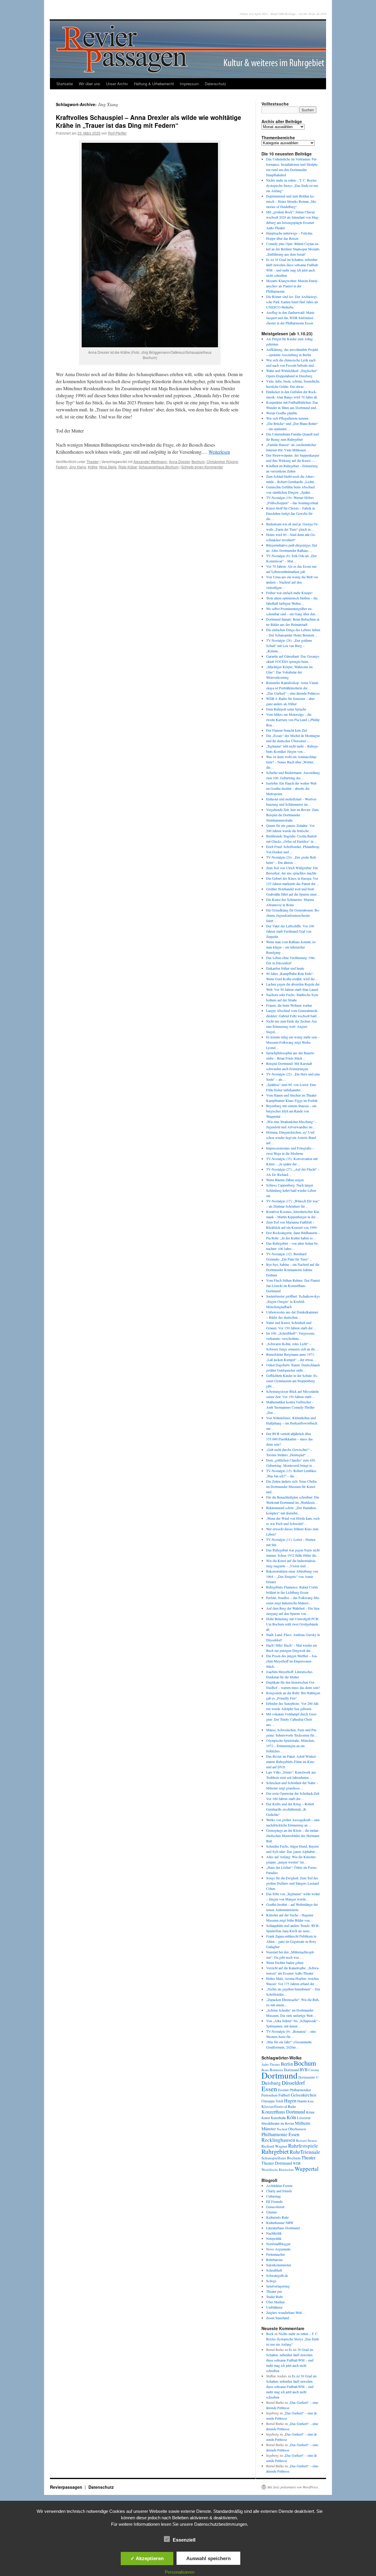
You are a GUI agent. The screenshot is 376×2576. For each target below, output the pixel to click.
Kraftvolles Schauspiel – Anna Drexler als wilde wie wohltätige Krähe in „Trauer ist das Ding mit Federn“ (148, 121)
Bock (270, 2334)
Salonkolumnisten (279, 2265)
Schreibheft (274, 2270)
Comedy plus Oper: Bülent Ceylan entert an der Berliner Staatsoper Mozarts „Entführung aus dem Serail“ (293, 249)
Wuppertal (307, 2169)
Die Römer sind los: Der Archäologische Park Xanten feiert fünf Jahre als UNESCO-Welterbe (292, 302)
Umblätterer (274, 2307)
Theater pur (274, 2291)
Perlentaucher (276, 2254)
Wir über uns (89, 84)
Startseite (65, 84)
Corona (314, 2070)
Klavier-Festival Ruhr (279, 2106)
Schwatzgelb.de (277, 2275)
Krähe (93, 467)
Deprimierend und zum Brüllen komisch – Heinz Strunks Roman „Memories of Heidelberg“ (292, 201)
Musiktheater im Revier (278, 2123)
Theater (93, 461)
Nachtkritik (274, 2233)
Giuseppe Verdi (272, 2101)
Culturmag (273, 2196)
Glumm (271, 2212)
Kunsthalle (278, 2118)
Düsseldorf (293, 2083)
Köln (291, 2117)
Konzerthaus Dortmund (283, 2112)
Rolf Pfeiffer (117, 133)
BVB (304, 2070)
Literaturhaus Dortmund (283, 2228)
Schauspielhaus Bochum (159, 467)
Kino (311, 2101)
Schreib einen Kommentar (202, 467)
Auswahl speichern (208, 2558)
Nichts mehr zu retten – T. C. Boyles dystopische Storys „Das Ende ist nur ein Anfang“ (292, 185)
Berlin (287, 2064)
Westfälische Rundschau (278, 2169)
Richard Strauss (307, 2140)
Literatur (304, 2118)
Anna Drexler (179, 461)
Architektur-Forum (279, 2186)
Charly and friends (279, 2191)
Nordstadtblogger (278, 2244)
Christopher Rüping (222, 461)
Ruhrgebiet (275, 2151)
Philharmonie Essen (280, 2134)
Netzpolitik (274, 2238)
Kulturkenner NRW (280, 2223)
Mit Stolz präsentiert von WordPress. (293, 2487)
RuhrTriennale (305, 2152)
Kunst (266, 2118)
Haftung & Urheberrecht (154, 84)
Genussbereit (275, 2207)
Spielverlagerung (278, 2286)
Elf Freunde (274, 2201)
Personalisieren (180, 2572)
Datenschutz (215, 84)
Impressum (189, 84)
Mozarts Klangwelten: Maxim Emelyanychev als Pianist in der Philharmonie (292, 286)
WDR (297, 2163)
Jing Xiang (78, 467)
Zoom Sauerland (278, 2318)
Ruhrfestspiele (303, 2146)
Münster (269, 2128)
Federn (62, 467)
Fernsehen (270, 2095)
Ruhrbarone (274, 2260)
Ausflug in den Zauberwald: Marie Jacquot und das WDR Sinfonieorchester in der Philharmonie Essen (290, 318)
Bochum (198, 461)
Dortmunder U (308, 2077)
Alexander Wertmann (150, 461)
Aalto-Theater (271, 2064)
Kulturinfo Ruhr (277, 2217)
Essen (269, 2089)
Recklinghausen (278, 2140)
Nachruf (282, 2129)
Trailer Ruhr (275, 2297)
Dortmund (280, 2075)
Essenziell (184, 2540)
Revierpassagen (67, 2487)
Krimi (310, 2112)
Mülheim (303, 2123)
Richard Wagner (274, 2146)
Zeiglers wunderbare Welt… (286, 2312)
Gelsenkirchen (303, 2095)
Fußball (284, 2095)
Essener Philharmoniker (294, 2090)
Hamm (302, 2101)
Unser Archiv (117, 84)
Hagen (290, 2101)
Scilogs (271, 2281)
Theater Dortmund (277, 2163)
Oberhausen (297, 2129)
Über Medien (275, 2302)
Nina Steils (108, 467)
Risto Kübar (128, 467)
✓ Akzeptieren (147, 2558)
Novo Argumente (278, 2249)
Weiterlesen (219, 452)
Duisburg (271, 2083)
